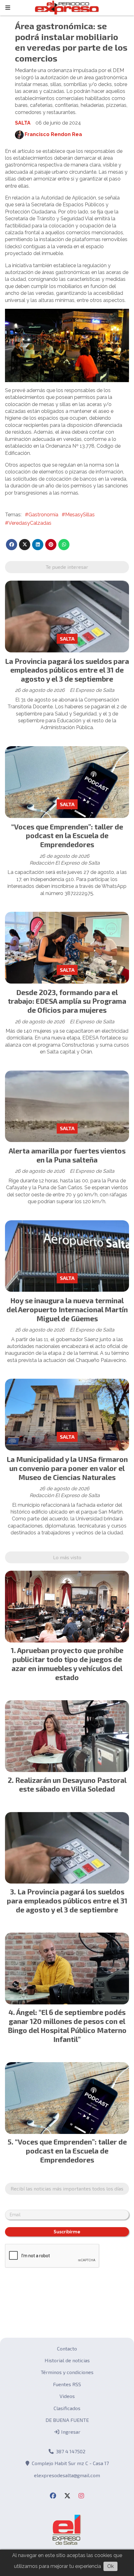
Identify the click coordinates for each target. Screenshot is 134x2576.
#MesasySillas (78, 515)
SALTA (23, 123)
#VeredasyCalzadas (28, 523)
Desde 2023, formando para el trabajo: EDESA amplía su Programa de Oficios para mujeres (67, 1001)
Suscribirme (67, 2232)
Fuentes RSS (67, 2384)
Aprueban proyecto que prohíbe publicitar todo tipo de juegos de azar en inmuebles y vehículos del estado (67, 1664)
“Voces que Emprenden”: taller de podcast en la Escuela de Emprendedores (67, 836)
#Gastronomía (42, 515)
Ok (110, 2566)
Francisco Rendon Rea (53, 134)
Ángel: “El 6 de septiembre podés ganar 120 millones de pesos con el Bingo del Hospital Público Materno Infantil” (67, 2026)
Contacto (67, 2348)
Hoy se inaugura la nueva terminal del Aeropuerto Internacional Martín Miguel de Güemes (67, 1309)
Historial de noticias (67, 2360)
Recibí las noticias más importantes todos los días (67, 2188)
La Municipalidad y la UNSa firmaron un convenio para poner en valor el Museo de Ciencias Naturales (67, 1468)
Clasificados (67, 2408)
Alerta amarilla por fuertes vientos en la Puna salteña (67, 1155)
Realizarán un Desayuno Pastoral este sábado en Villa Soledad (71, 1785)
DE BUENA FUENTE (67, 2420)
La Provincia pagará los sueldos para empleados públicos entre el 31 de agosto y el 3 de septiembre (67, 670)
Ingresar (70, 2432)
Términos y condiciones (67, 2372)
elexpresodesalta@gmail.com (67, 2475)
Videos (67, 2396)
